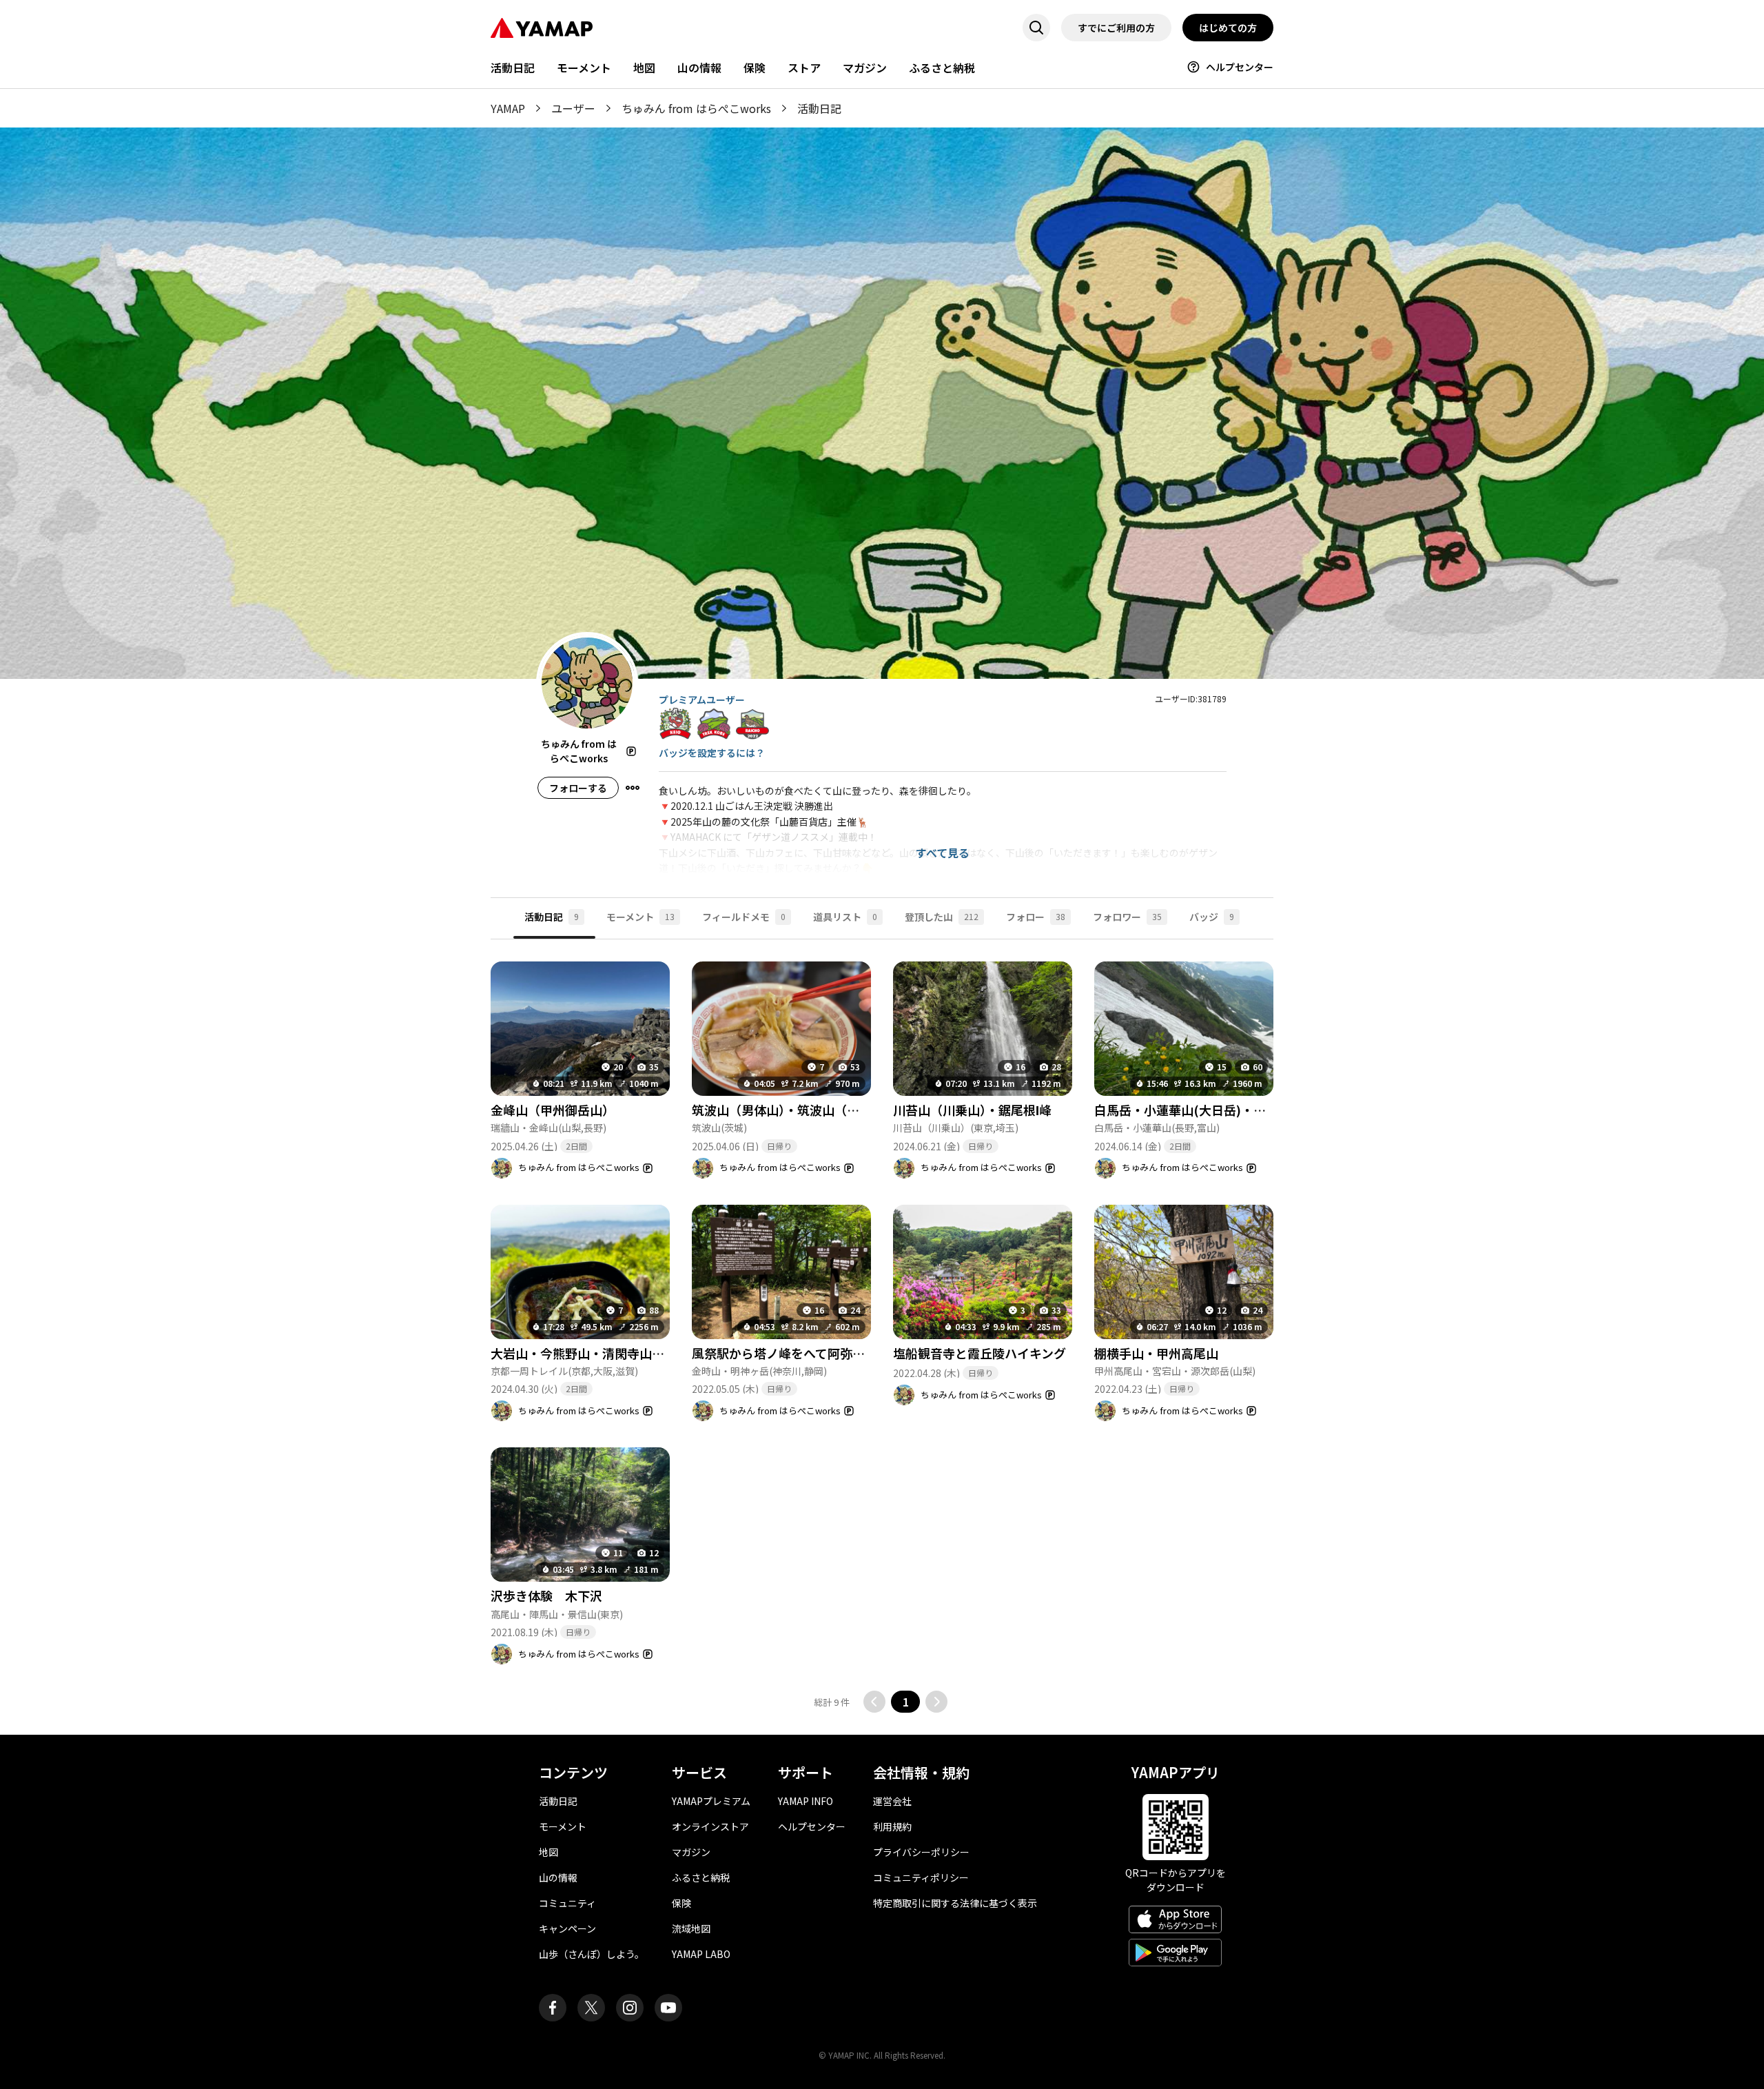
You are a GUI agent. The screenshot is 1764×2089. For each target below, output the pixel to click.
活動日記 (513, 68)
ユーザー (573, 108)
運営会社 (892, 1801)
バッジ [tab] (1212, 917)
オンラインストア (710, 1826)
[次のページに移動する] (936, 1702)
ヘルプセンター (1240, 67)
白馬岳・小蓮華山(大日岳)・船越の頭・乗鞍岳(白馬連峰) (1253, 1110)
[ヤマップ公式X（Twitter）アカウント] (591, 2008)
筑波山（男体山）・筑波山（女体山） (794, 1110)
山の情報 (699, 68)
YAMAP (508, 108)
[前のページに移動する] (874, 1702)
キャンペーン (567, 1928)
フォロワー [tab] (1127, 917)
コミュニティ (567, 1903)
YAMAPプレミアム (711, 1801)
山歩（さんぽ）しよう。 (592, 1954)
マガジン (865, 68)
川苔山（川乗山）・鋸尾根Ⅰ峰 (972, 1110)
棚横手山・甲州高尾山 (1156, 1353)
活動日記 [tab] (552, 917)
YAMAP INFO (806, 1801)
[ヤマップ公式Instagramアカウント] (630, 2008)
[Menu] (633, 788)
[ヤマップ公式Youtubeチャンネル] (668, 2008)
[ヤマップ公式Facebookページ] (553, 2008)
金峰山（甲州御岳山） (553, 1110)
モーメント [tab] (640, 917)
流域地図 (691, 1928)
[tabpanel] (882, 1326)
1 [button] (906, 1702)
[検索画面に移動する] (1036, 28)
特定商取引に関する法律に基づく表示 (955, 1903)
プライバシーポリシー (921, 1852)
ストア (804, 68)
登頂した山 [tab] (942, 917)
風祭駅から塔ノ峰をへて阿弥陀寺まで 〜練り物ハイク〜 (853, 1353)
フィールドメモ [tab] (744, 917)
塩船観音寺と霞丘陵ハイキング (980, 1353)
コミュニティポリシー (921, 1877)
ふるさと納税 (942, 68)
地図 (644, 68)
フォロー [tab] (1036, 917)
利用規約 (892, 1826)
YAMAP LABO (701, 1954)
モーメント (584, 68)
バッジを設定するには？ (712, 753)
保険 (755, 68)
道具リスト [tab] (845, 917)
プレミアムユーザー (702, 700)
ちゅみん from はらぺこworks (696, 108)
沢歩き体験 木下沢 (546, 1596)
